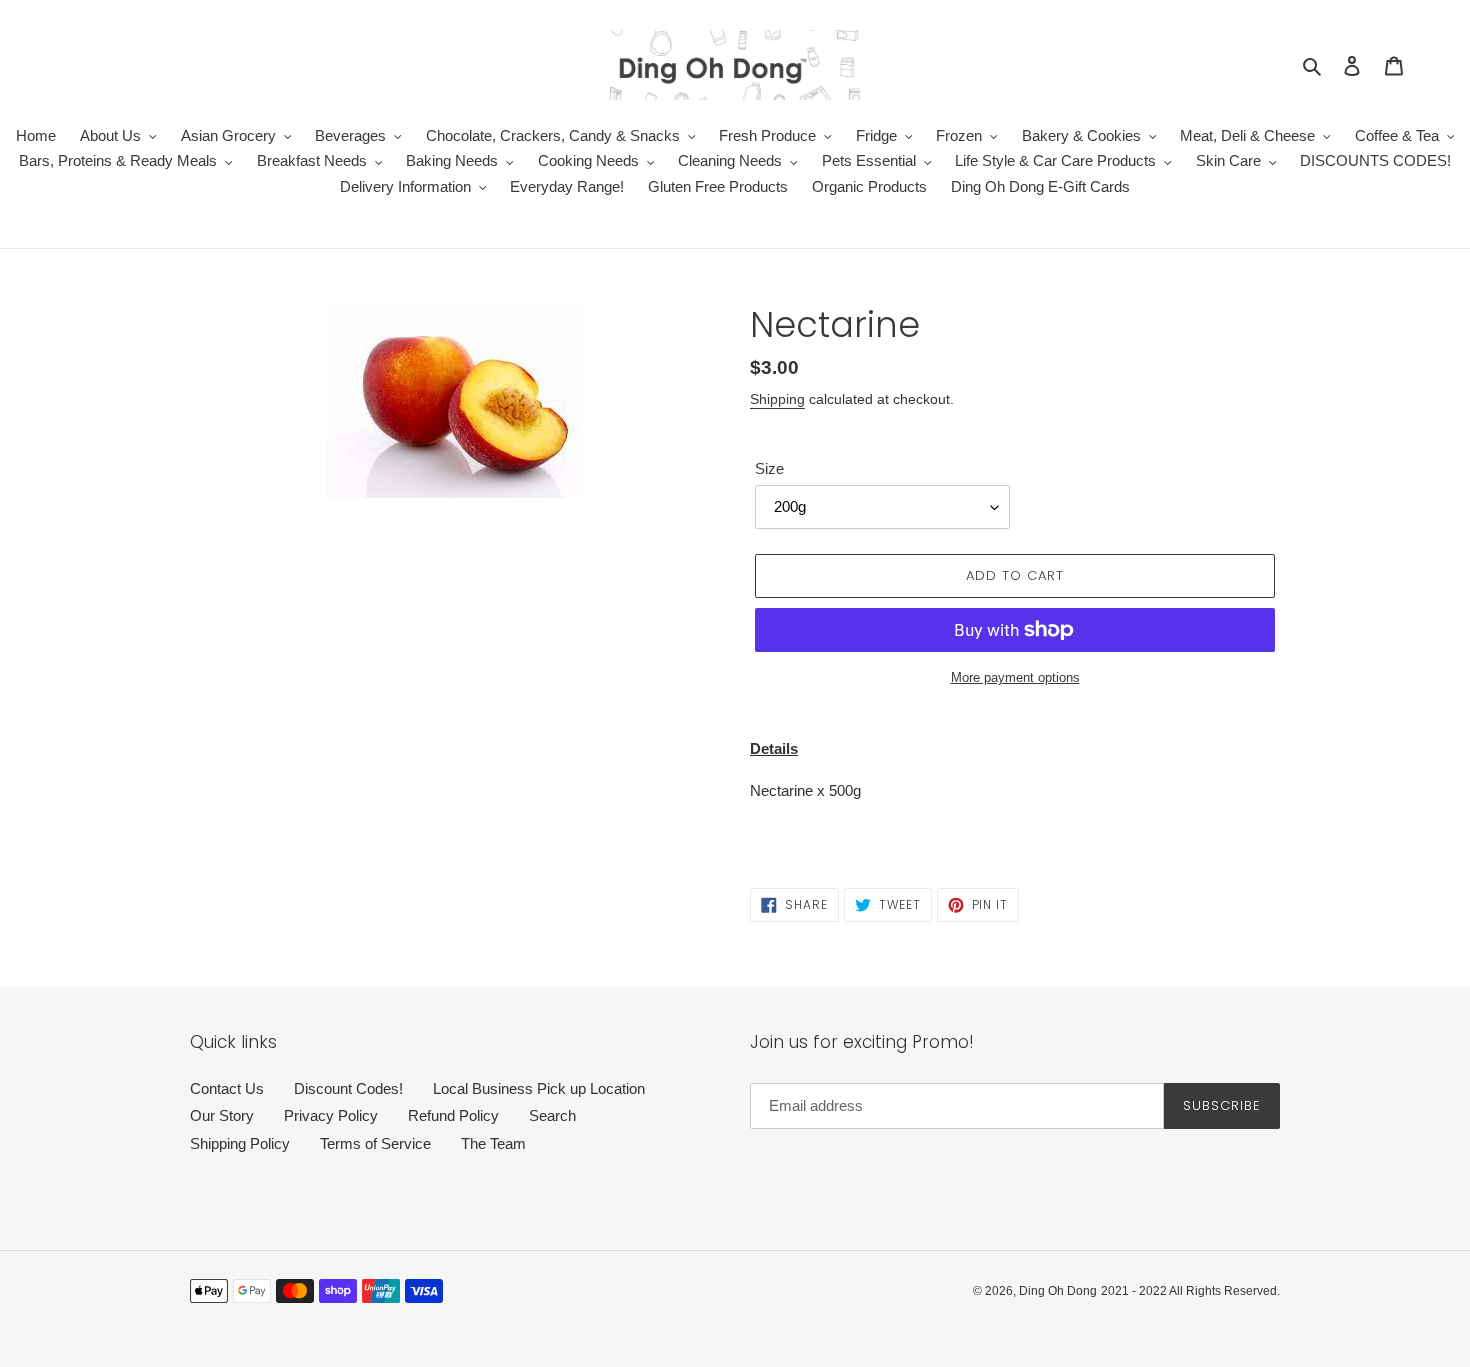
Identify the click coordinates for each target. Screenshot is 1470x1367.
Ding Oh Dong (1058, 1291)
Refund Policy (453, 1115)
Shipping (777, 399)
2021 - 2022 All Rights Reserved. (1190, 1291)
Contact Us (227, 1088)
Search (552, 1115)
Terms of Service (375, 1143)
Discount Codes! (348, 1088)
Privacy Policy (331, 1115)
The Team (493, 1143)
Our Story (222, 1115)
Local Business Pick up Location (539, 1088)
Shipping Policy (240, 1143)
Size (769, 468)
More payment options (1015, 677)
